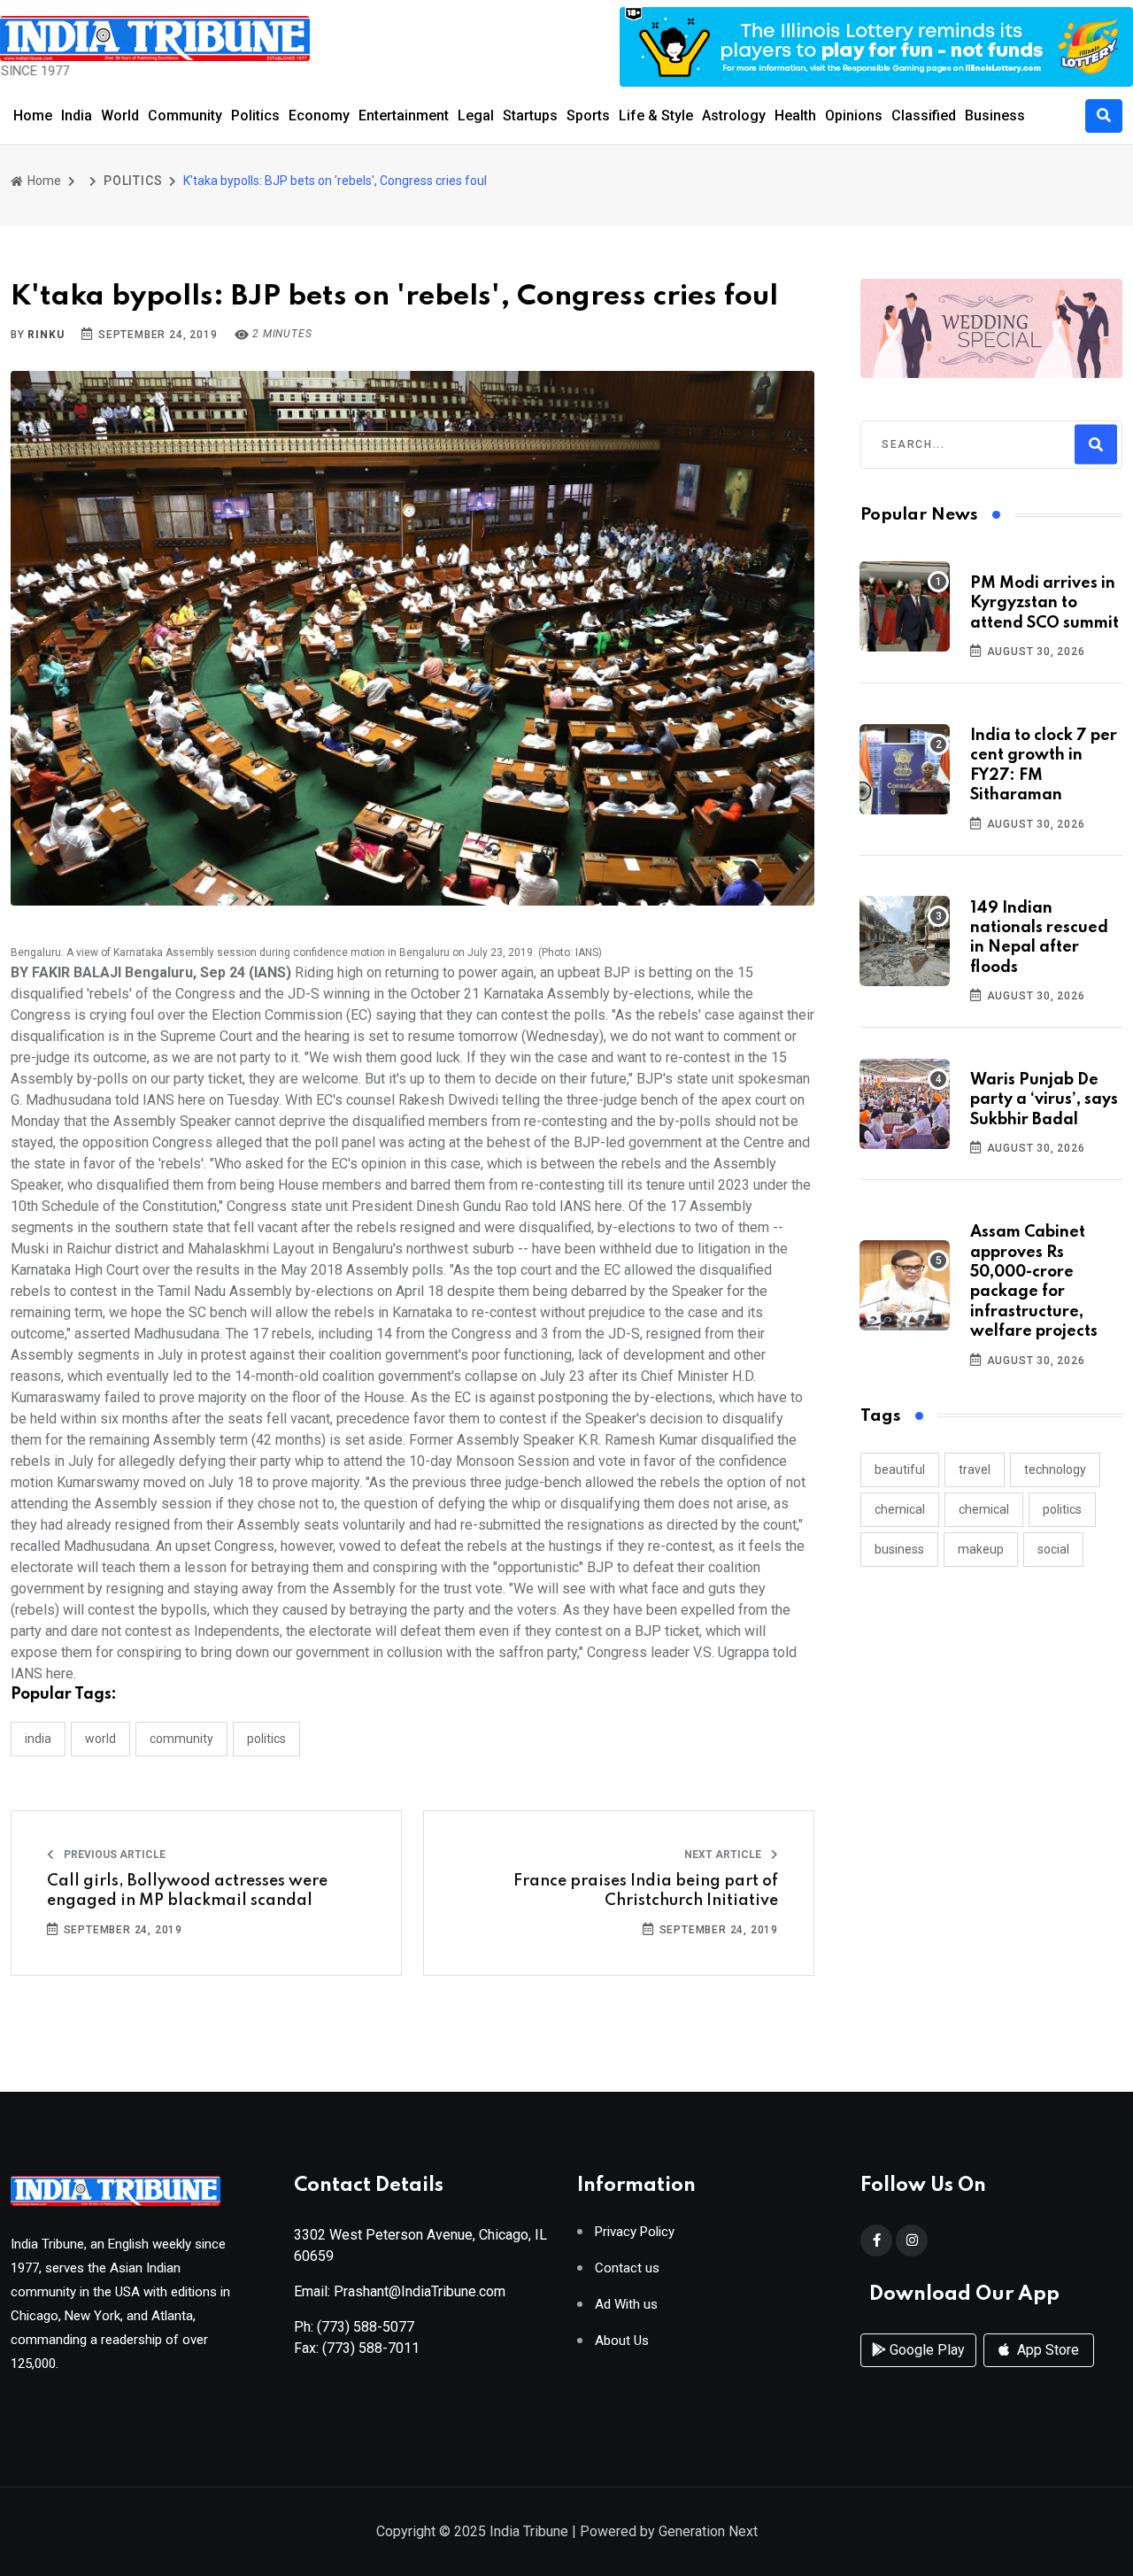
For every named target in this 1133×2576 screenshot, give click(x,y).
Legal (476, 116)
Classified (924, 116)
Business (995, 116)
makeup (981, 1549)
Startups (530, 116)
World (120, 116)
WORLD (100, 1739)
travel (975, 1469)
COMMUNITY (181, 1739)
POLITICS (133, 181)
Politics (255, 116)
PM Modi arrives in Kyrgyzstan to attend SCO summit (1044, 603)
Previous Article (113, 1855)
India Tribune (529, 2531)
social (1053, 1549)
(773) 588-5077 (366, 2327)
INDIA (38, 1739)
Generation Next (708, 2531)
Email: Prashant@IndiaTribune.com (400, 2291)
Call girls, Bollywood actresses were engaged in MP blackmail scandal (187, 1891)
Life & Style (656, 116)
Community (185, 116)
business (899, 1549)
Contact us (627, 2268)
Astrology (734, 116)
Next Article (724, 1855)
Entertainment (404, 116)
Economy (319, 116)
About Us (622, 2341)
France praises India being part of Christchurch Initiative (646, 1891)
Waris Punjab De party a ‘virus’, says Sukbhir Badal (1044, 1100)
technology (1055, 1469)
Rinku (46, 335)
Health (795, 116)
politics (1062, 1509)
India (77, 116)
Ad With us (626, 2305)
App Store (1046, 2350)
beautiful (900, 1469)
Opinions (854, 116)
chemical (900, 1509)
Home (33, 116)
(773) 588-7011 (371, 2348)
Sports (588, 116)
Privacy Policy (635, 2232)
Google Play (925, 2350)
